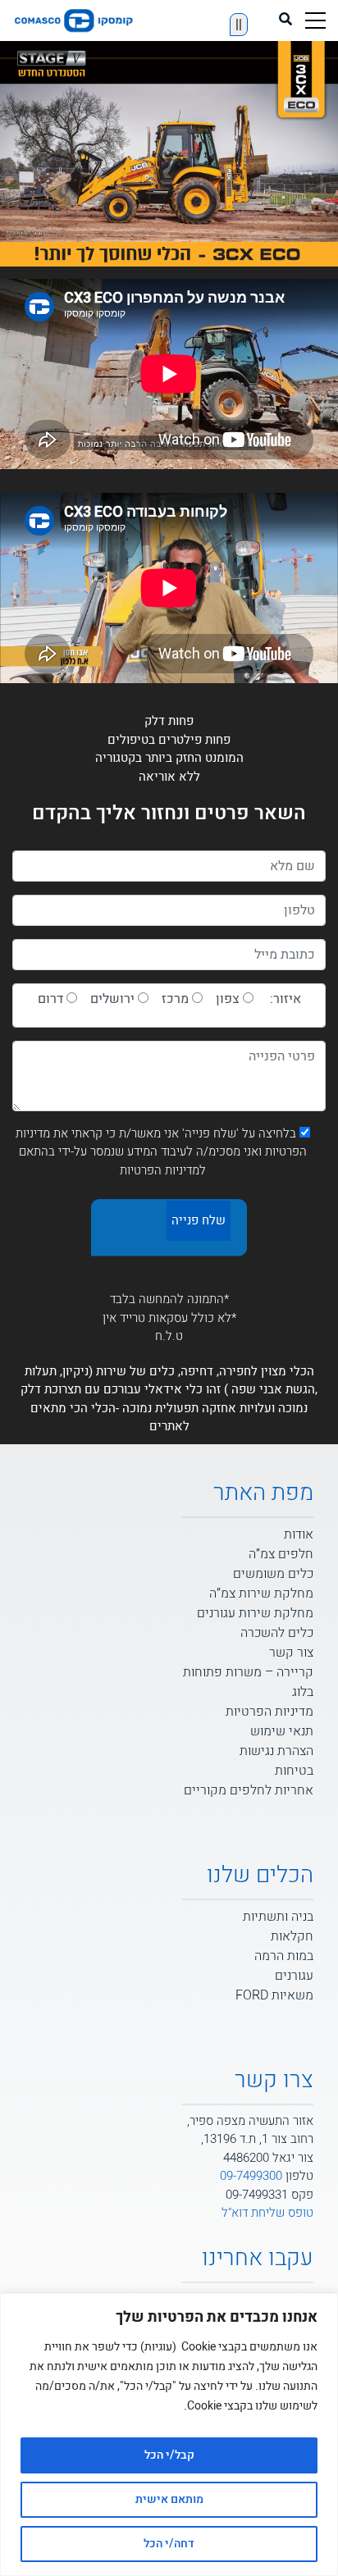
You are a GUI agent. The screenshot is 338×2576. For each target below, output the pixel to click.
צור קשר (291, 1653)
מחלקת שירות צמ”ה (261, 1593)
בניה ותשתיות (278, 1917)
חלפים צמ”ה (281, 1554)
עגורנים (294, 1976)
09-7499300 (251, 2176)
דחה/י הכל (169, 2544)
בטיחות (294, 1771)
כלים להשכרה (277, 1633)
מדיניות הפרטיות (269, 1712)
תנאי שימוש (282, 1731)
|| (239, 25)
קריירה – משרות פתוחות (248, 1672)
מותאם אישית (169, 2499)
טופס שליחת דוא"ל (267, 2213)
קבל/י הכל (169, 2455)
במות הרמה (284, 1956)
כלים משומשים (273, 1574)
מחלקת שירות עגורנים (255, 1613)
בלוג (303, 1692)
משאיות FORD (274, 1995)
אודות (299, 1534)
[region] (169, 2435)
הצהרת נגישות (276, 1751)
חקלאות (292, 1936)
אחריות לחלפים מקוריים (249, 1790)
